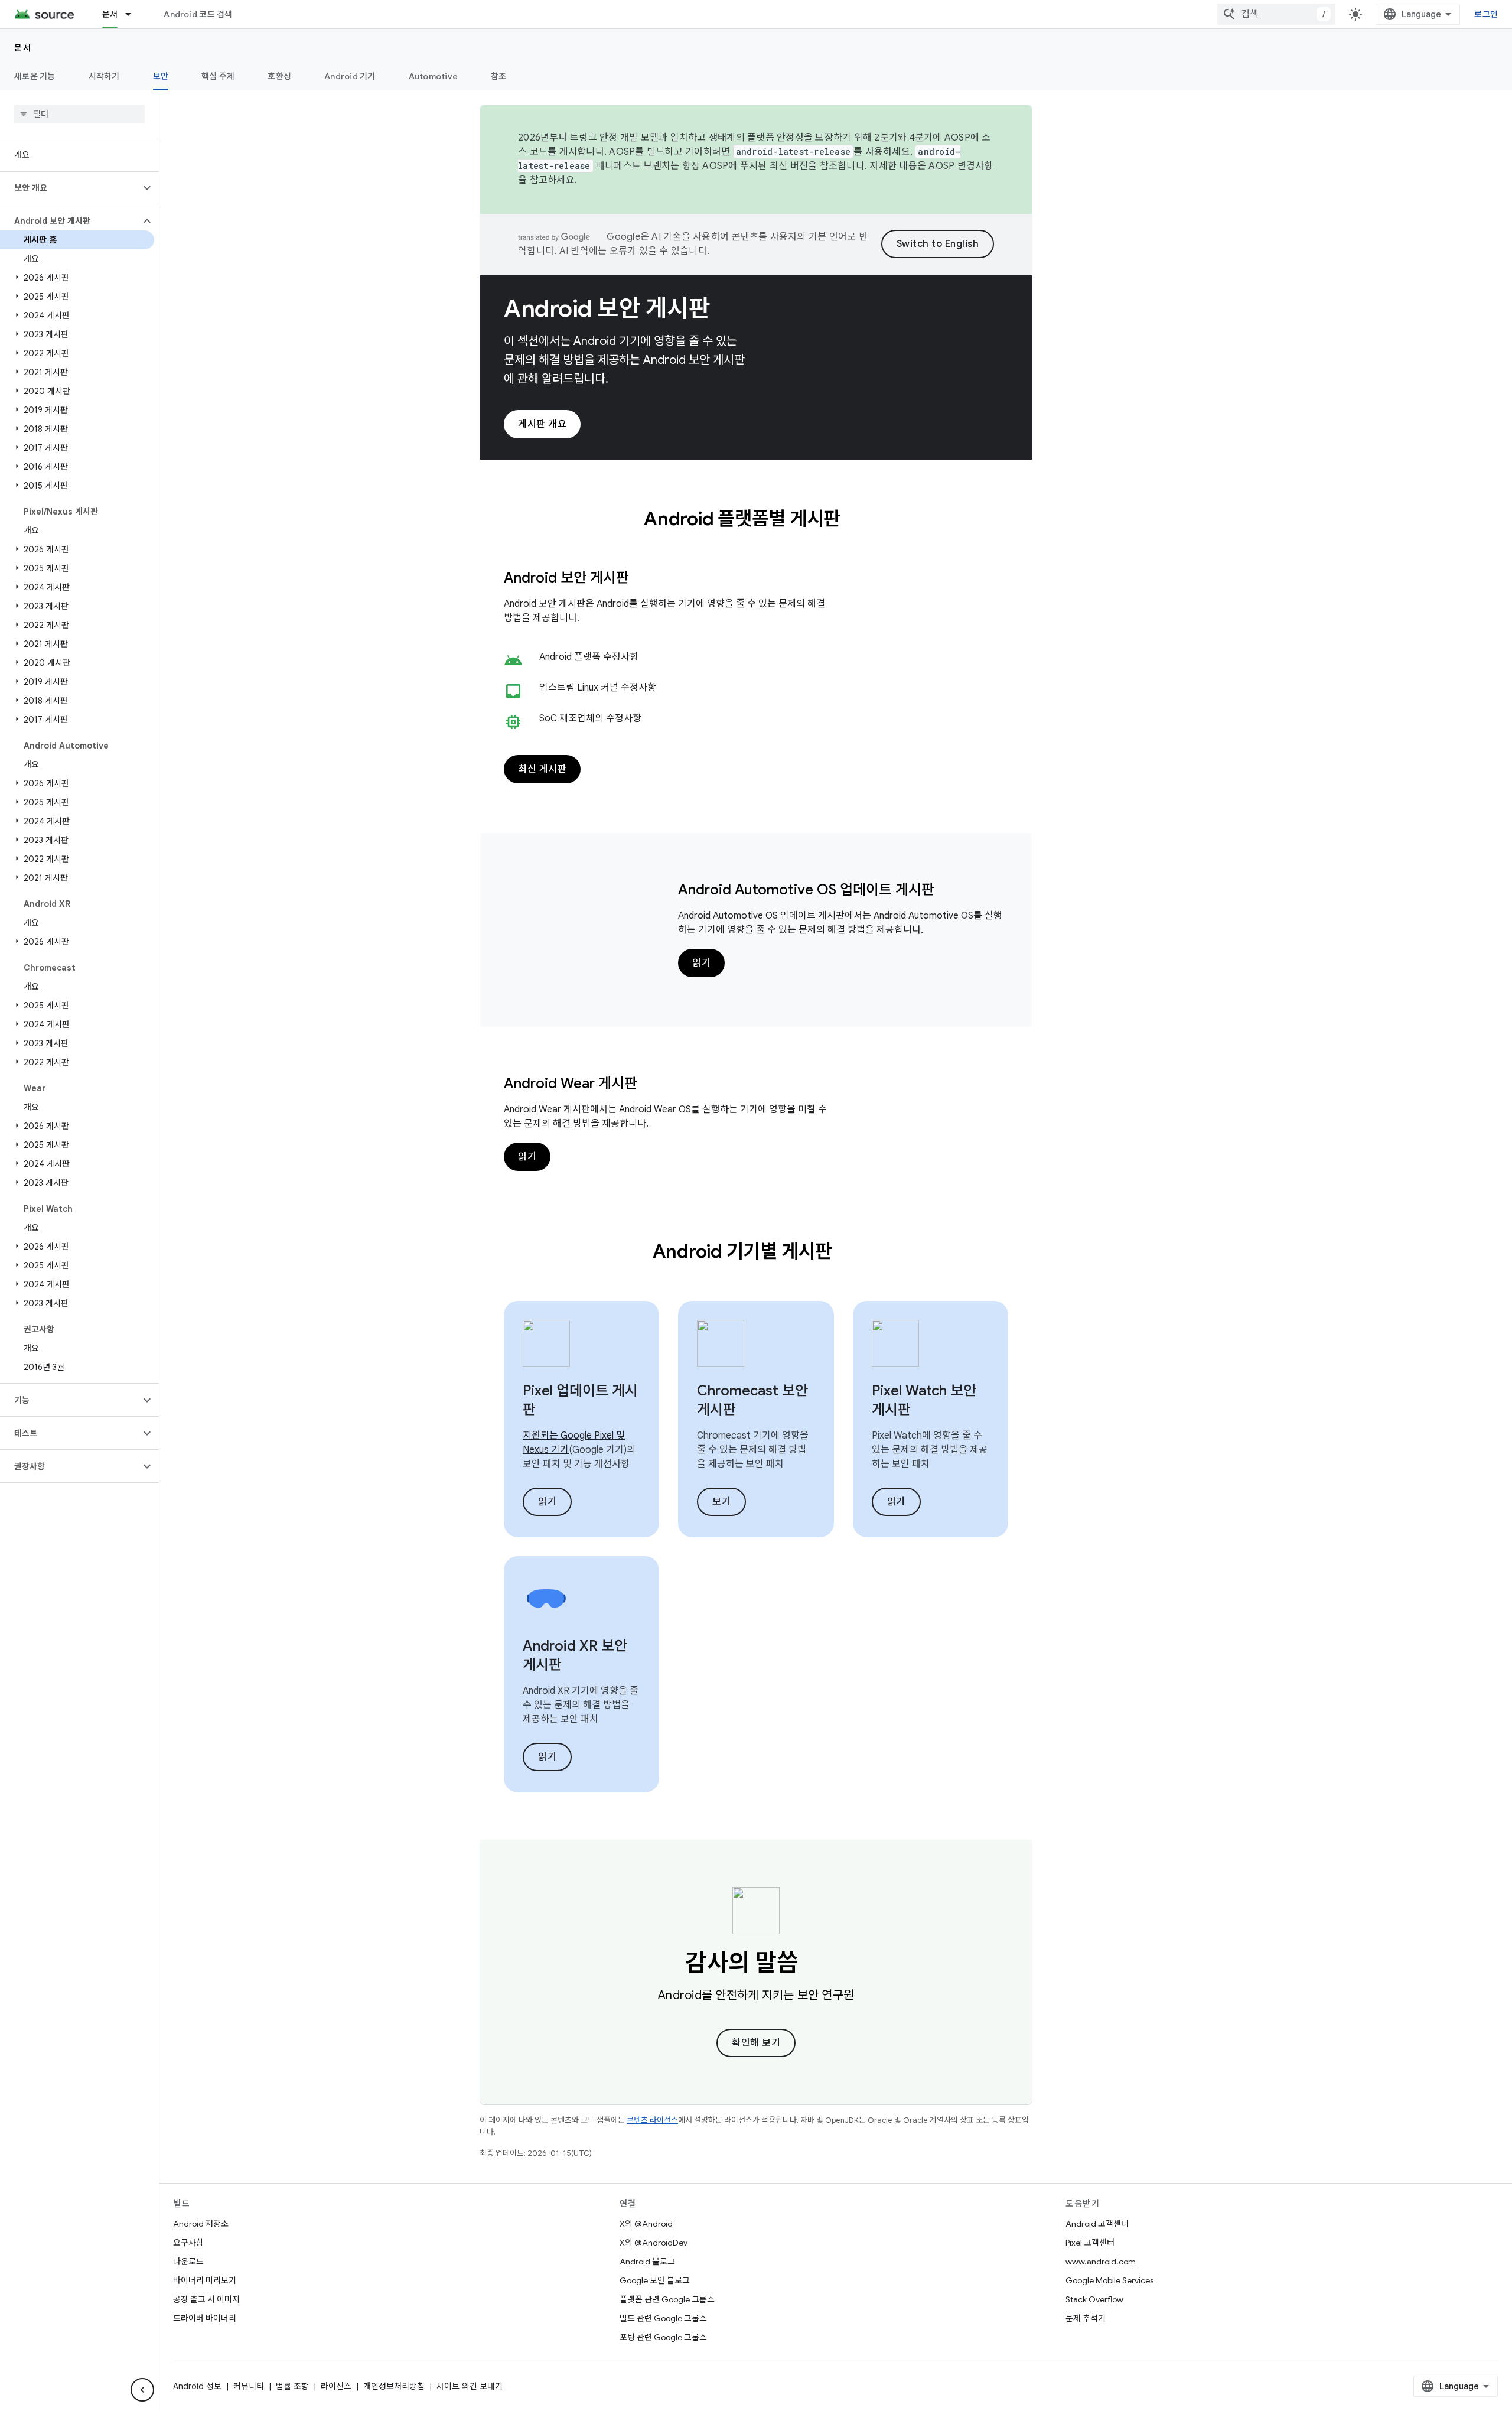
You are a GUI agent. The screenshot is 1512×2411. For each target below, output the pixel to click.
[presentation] (756, 519)
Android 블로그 (647, 2262)
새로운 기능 (35, 76)
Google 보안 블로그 (655, 2280)
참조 (499, 76)
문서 (110, 14)
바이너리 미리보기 (205, 2280)
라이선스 (336, 2386)
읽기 (701, 963)
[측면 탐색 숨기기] (142, 2390)
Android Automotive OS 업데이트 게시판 (806, 890)
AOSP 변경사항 (961, 166)
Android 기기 (350, 76)
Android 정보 (197, 2386)
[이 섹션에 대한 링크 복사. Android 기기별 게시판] (848, 1253)
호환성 (279, 76)
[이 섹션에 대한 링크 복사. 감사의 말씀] (815, 1965)
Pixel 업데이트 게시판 (580, 1400)
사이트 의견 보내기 (470, 2386)
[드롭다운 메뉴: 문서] (133, 14)
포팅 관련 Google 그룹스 (663, 2337)
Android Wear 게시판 (571, 1084)
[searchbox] (79, 114)
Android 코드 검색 (198, 14)
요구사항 (188, 2243)
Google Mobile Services (1109, 2280)
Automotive (434, 76)
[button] (70, 188)
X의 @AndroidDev (654, 2243)
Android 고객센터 (1097, 2224)
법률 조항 (292, 2386)
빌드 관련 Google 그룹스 (663, 2318)
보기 (721, 1502)
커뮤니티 (249, 2386)
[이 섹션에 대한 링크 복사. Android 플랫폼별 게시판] (856, 520)
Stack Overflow (1094, 2299)
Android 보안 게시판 (607, 308)
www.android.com (1101, 2262)
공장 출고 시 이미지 (206, 2299)
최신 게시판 (542, 769)
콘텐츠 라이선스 (652, 2120)
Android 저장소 (201, 2224)
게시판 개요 (542, 424)
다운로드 (188, 2262)
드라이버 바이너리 (205, 2318)
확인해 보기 (756, 2043)
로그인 (1486, 14)
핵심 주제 (218, 76)
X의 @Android (646, 2224)
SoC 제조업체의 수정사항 (590, 718)
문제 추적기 (1086, 2318)
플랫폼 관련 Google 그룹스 (667, 2299)
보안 (161, 76)
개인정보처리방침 (394, 2386)
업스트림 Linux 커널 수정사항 (598, 688)
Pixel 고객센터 (1090, 2243)
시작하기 (104, 76)
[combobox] (1276, 14)
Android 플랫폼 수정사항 (589, 657)
